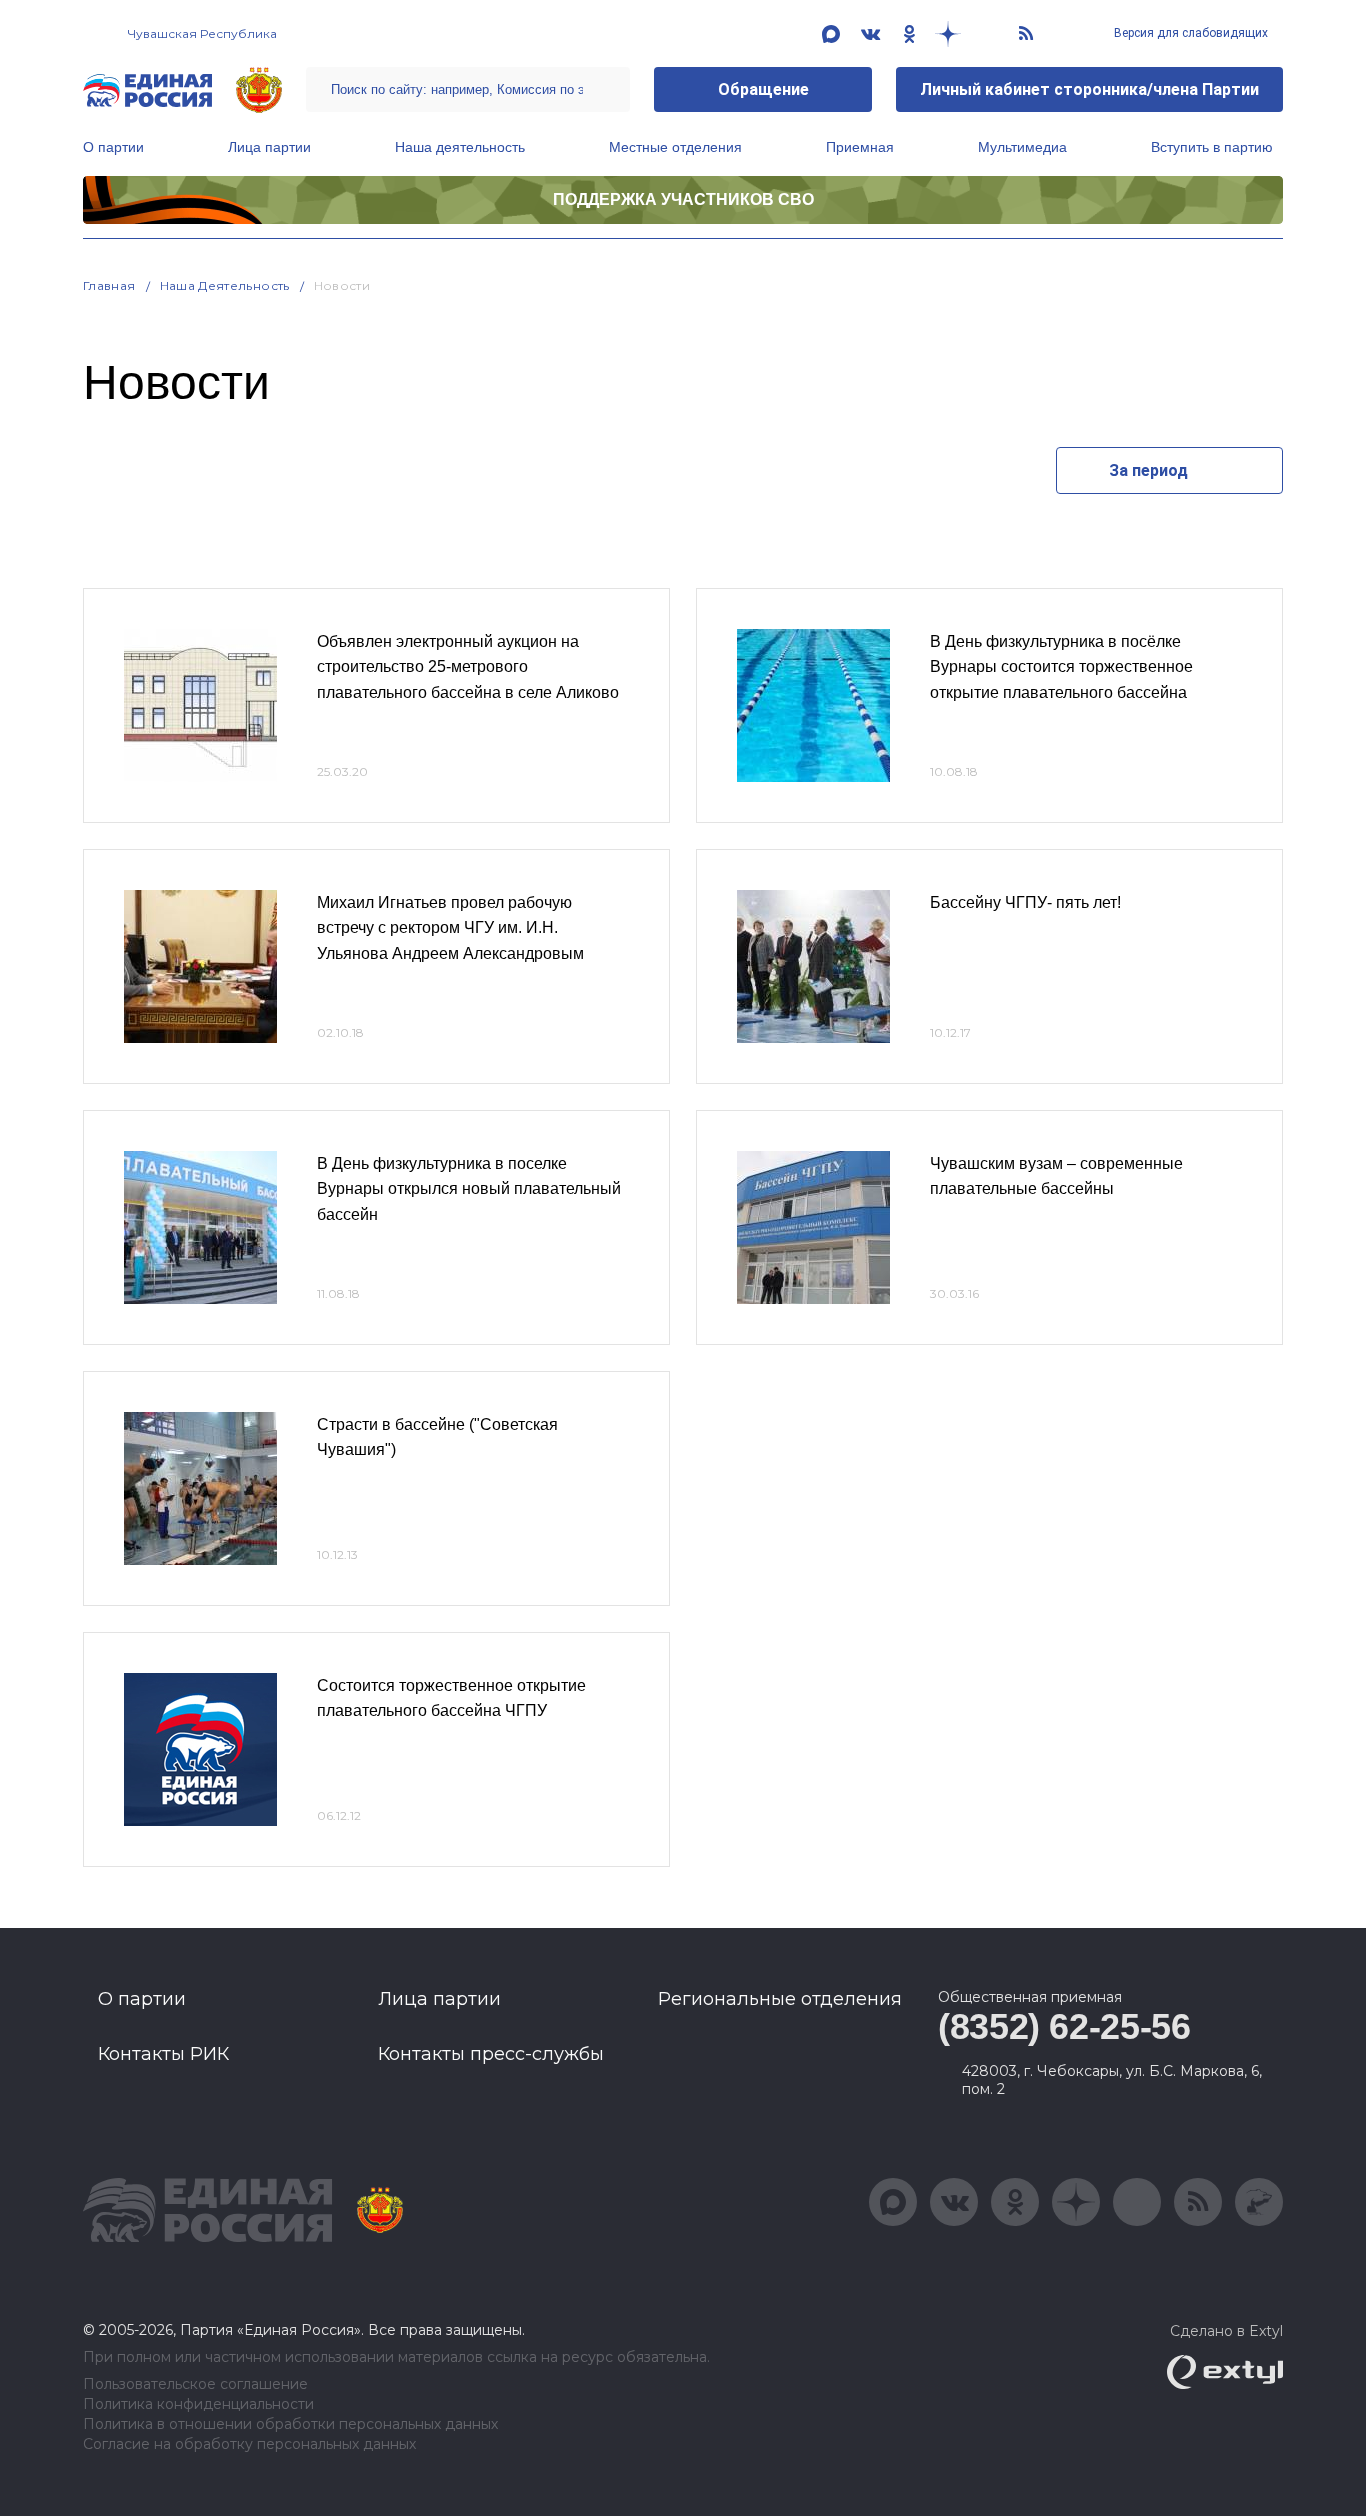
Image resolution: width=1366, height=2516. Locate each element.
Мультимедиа (1022, 147)
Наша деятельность (460, 147)
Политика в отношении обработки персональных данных (290, 2424)
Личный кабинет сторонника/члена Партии (1089, 89)
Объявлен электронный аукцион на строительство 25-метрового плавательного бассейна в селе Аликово (468, 667)
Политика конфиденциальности (198, 2404)
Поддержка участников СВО (683, 199)
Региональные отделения (780, 1999)
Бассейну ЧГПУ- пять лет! (1025, 902)
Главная (109, 285)
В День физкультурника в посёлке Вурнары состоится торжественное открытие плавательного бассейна (1061, 667)
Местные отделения (675, 147)
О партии (113, 147)
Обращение (763, 89)
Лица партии (269, 147)
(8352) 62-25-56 (1064, 2026)
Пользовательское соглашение (195, 2384)
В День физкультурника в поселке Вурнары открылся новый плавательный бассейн (469, 1189)
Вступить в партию (1212, 147)
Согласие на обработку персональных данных (249, 2444)
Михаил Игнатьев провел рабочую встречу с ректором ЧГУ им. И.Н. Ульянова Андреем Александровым (450, 928)
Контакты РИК (163, 2054)
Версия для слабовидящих (1189, 33)
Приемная (860, 147)
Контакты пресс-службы (491, 2054)
